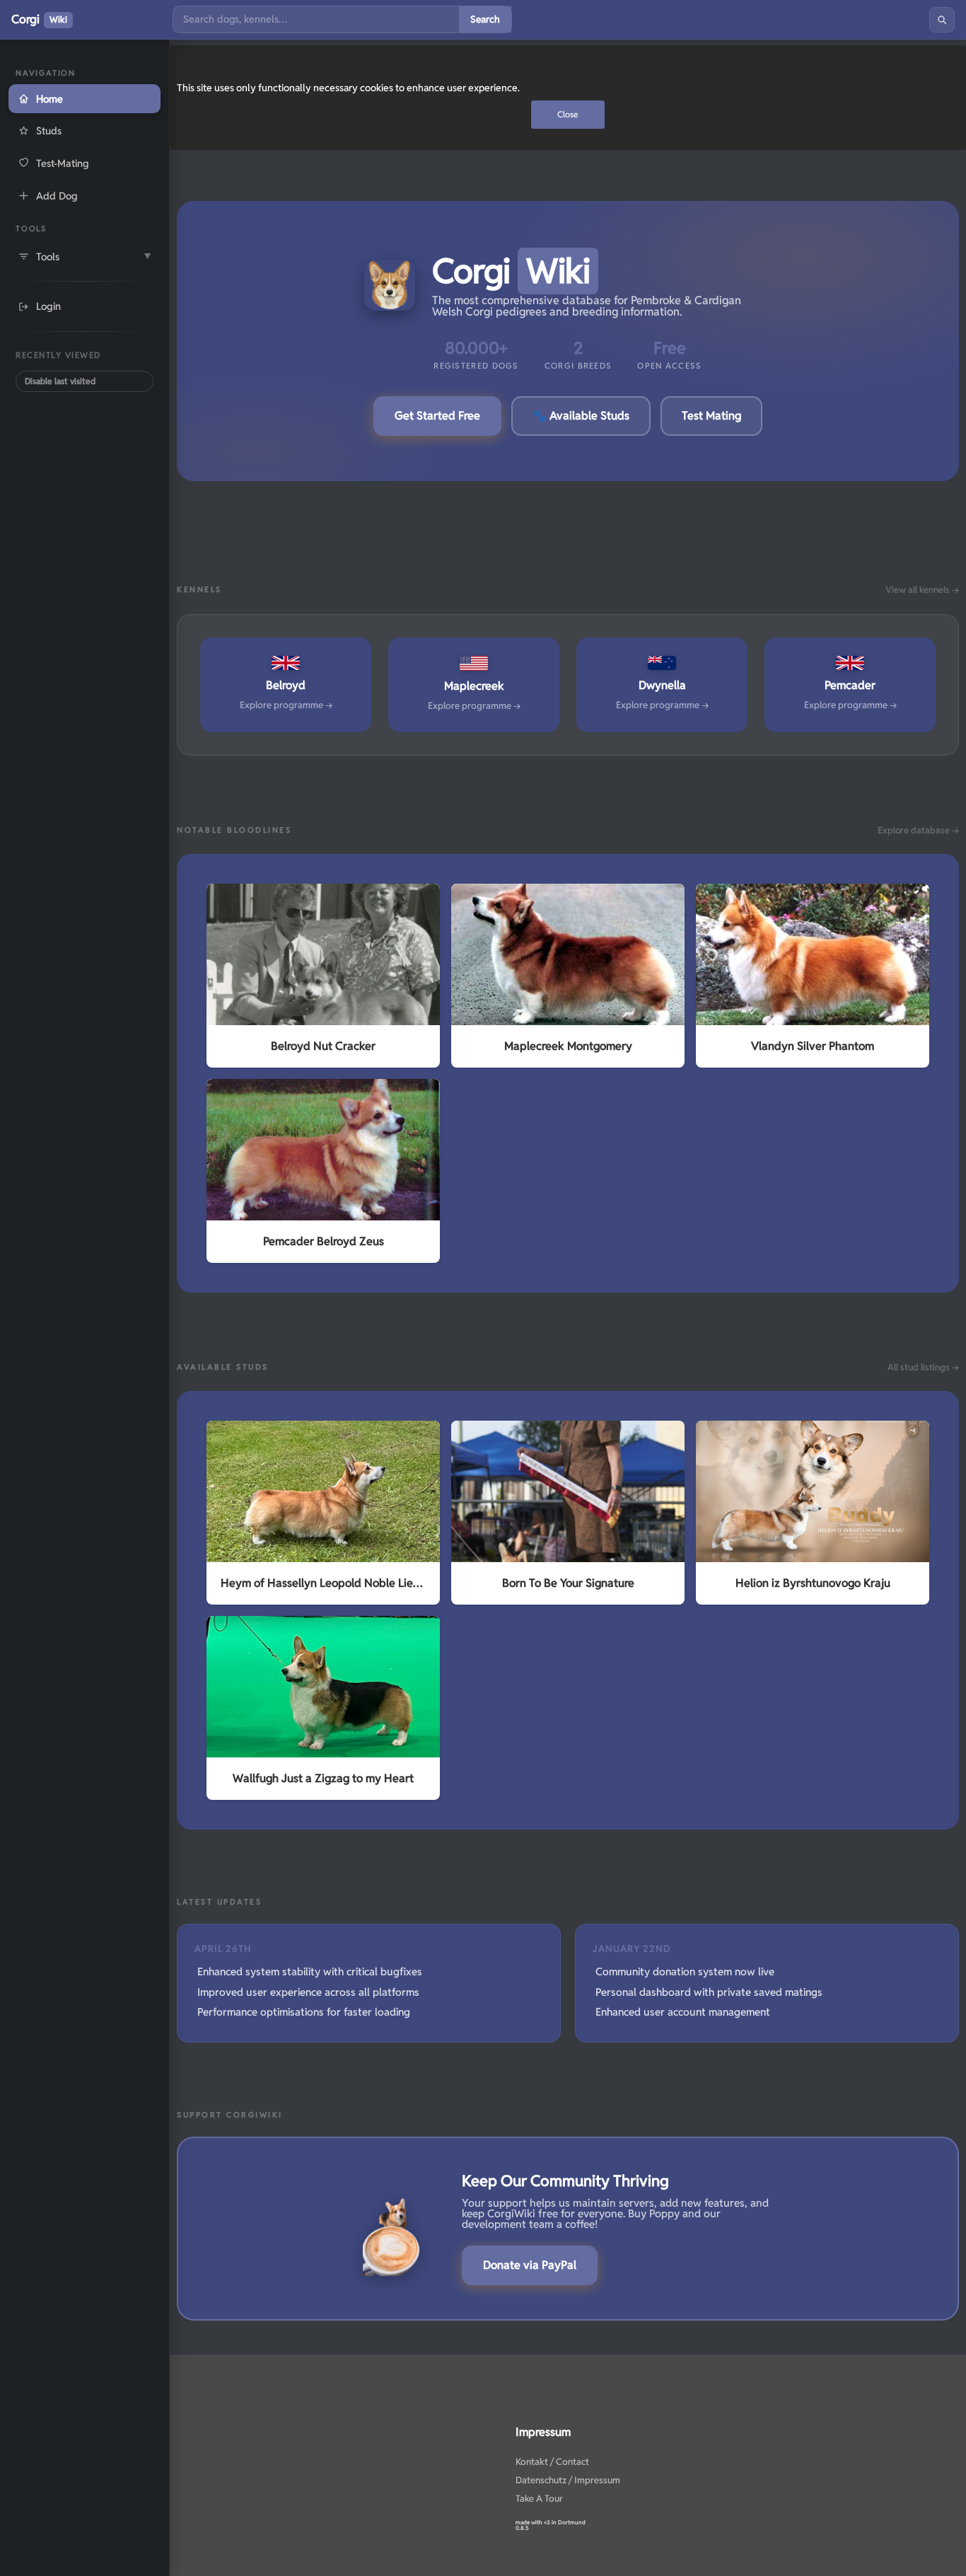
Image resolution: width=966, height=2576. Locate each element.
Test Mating (711, 416)
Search (485, 19)
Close (568, 114)
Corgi (39, 19)
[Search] (942, 20)
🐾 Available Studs (581, 416)
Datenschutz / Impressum (568, 2480)
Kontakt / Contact (552, 2462)
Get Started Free (437, 416)
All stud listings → (923, 1367)
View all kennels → (922, 590)
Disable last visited (60, 381)
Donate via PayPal (530, 2265)
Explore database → (918, 830)
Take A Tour (539, 2499)
